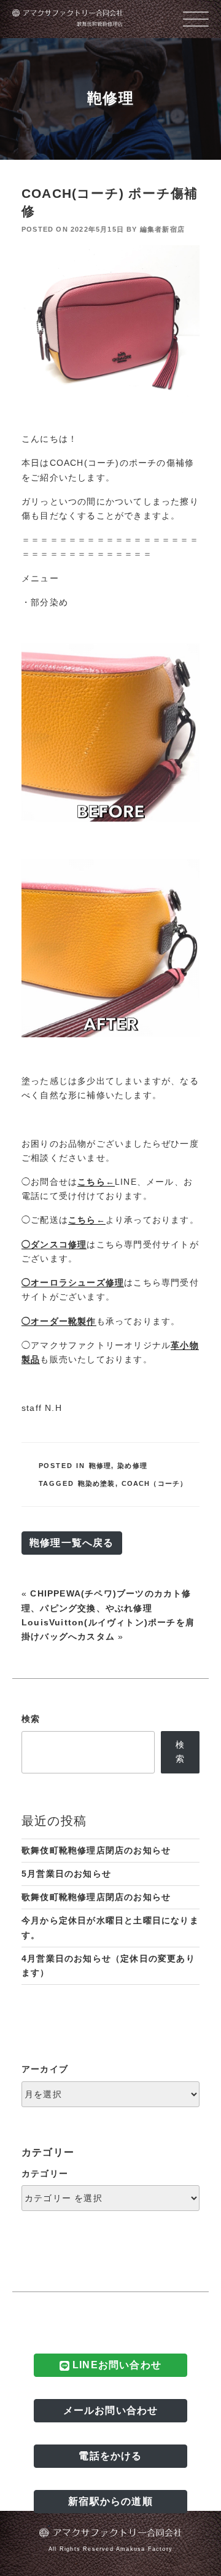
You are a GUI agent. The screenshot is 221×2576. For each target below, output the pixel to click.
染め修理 (132, 1466)
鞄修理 (100, 1466)
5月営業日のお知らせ (66, 1874)
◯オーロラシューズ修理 (73, 1282)
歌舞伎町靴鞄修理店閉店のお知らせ (96, 1850)
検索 (31, 1719)
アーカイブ (45, 2069)
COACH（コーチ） (155, 1483)
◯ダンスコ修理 (54, 1244)
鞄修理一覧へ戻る (72, 1543)
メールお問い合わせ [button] (111, 2410)
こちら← (96, 1182)
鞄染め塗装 (97, 1483)
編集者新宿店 (162, 229)
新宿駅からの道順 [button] (110, 2501)
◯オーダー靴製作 (59, 1321)
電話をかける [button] (110, 2456)
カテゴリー (45, 2173)
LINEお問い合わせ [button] (115, 2365)
